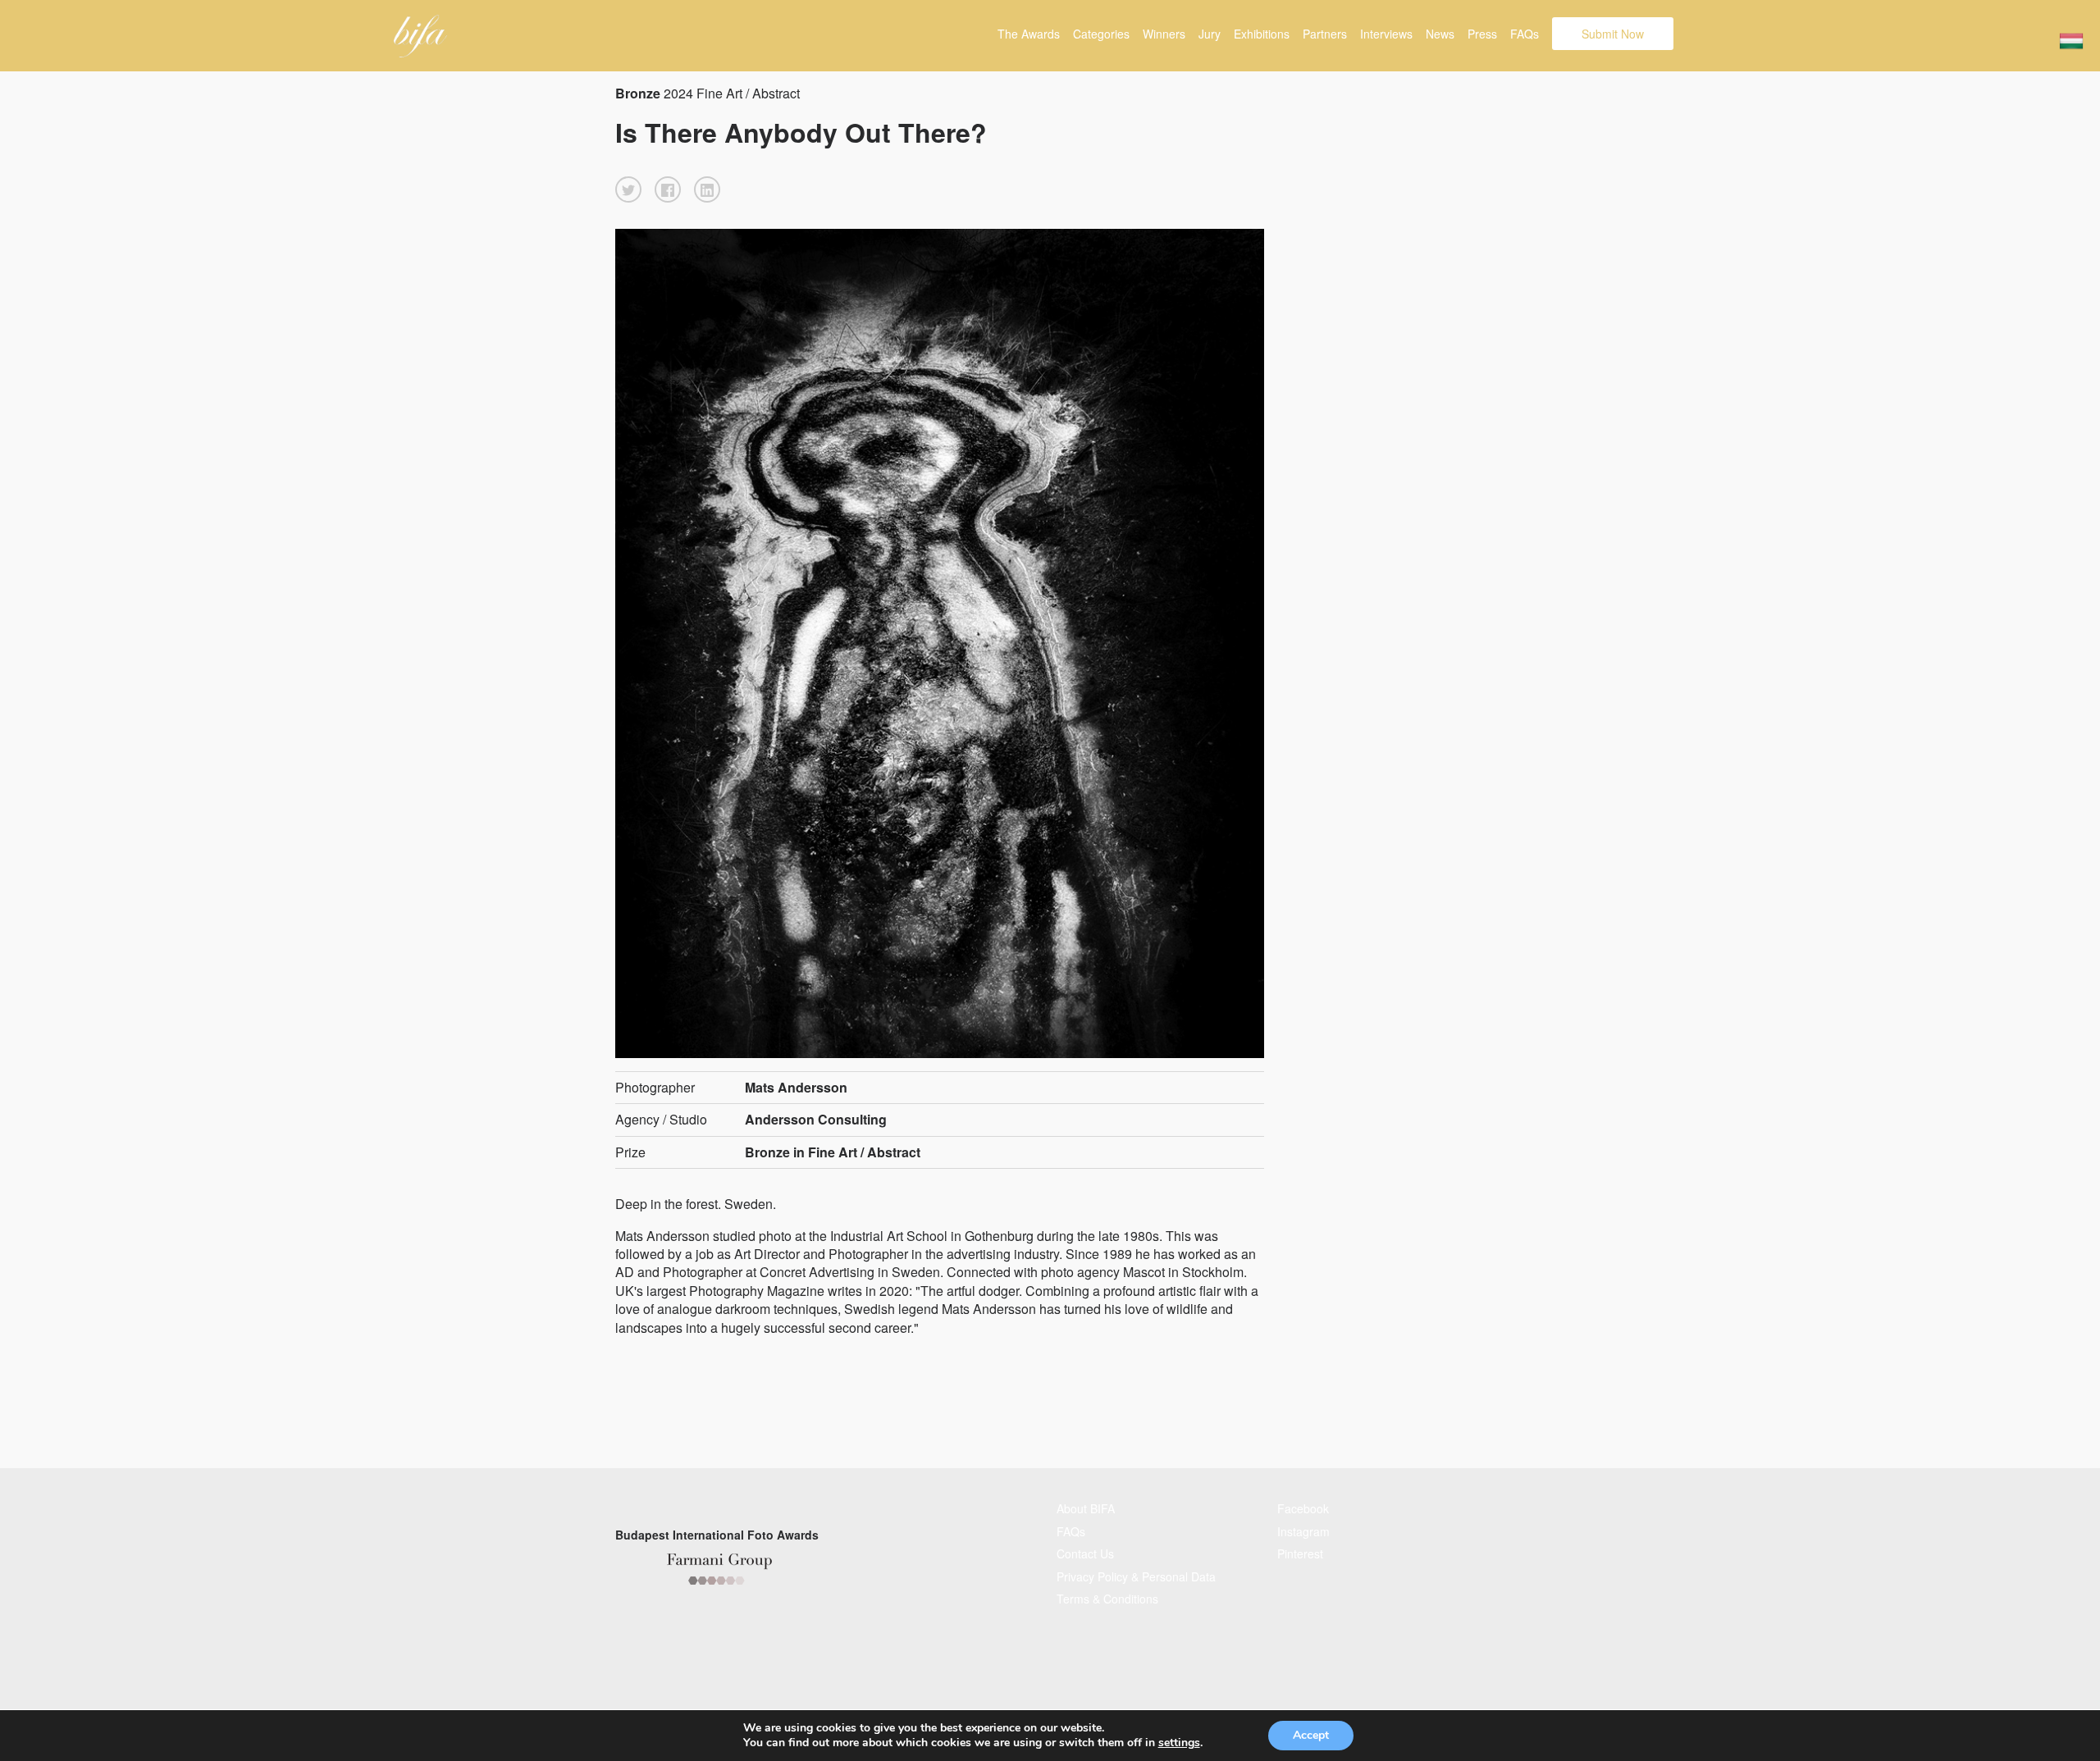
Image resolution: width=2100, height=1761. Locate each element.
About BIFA (1086, 1508)
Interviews (1386, 34)
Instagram (1303, 1531)
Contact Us (1085, 1553)
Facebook (1303, 1508)
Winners (1164, 34)
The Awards (1029, 34)
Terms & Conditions (1107, 1599)
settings (1179, 1743)
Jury (1210, 34)
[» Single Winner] (420, 36)
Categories (1101, 34)
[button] (628, 189)
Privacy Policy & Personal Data (1136, 1576)
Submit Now (1613, 34)
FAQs (1525, 34)
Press (1482, 34)
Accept (1311, 1735)
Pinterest (1300, 1553)
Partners (1325, 34)
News (1440, 34)
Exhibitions (1262, 34)
